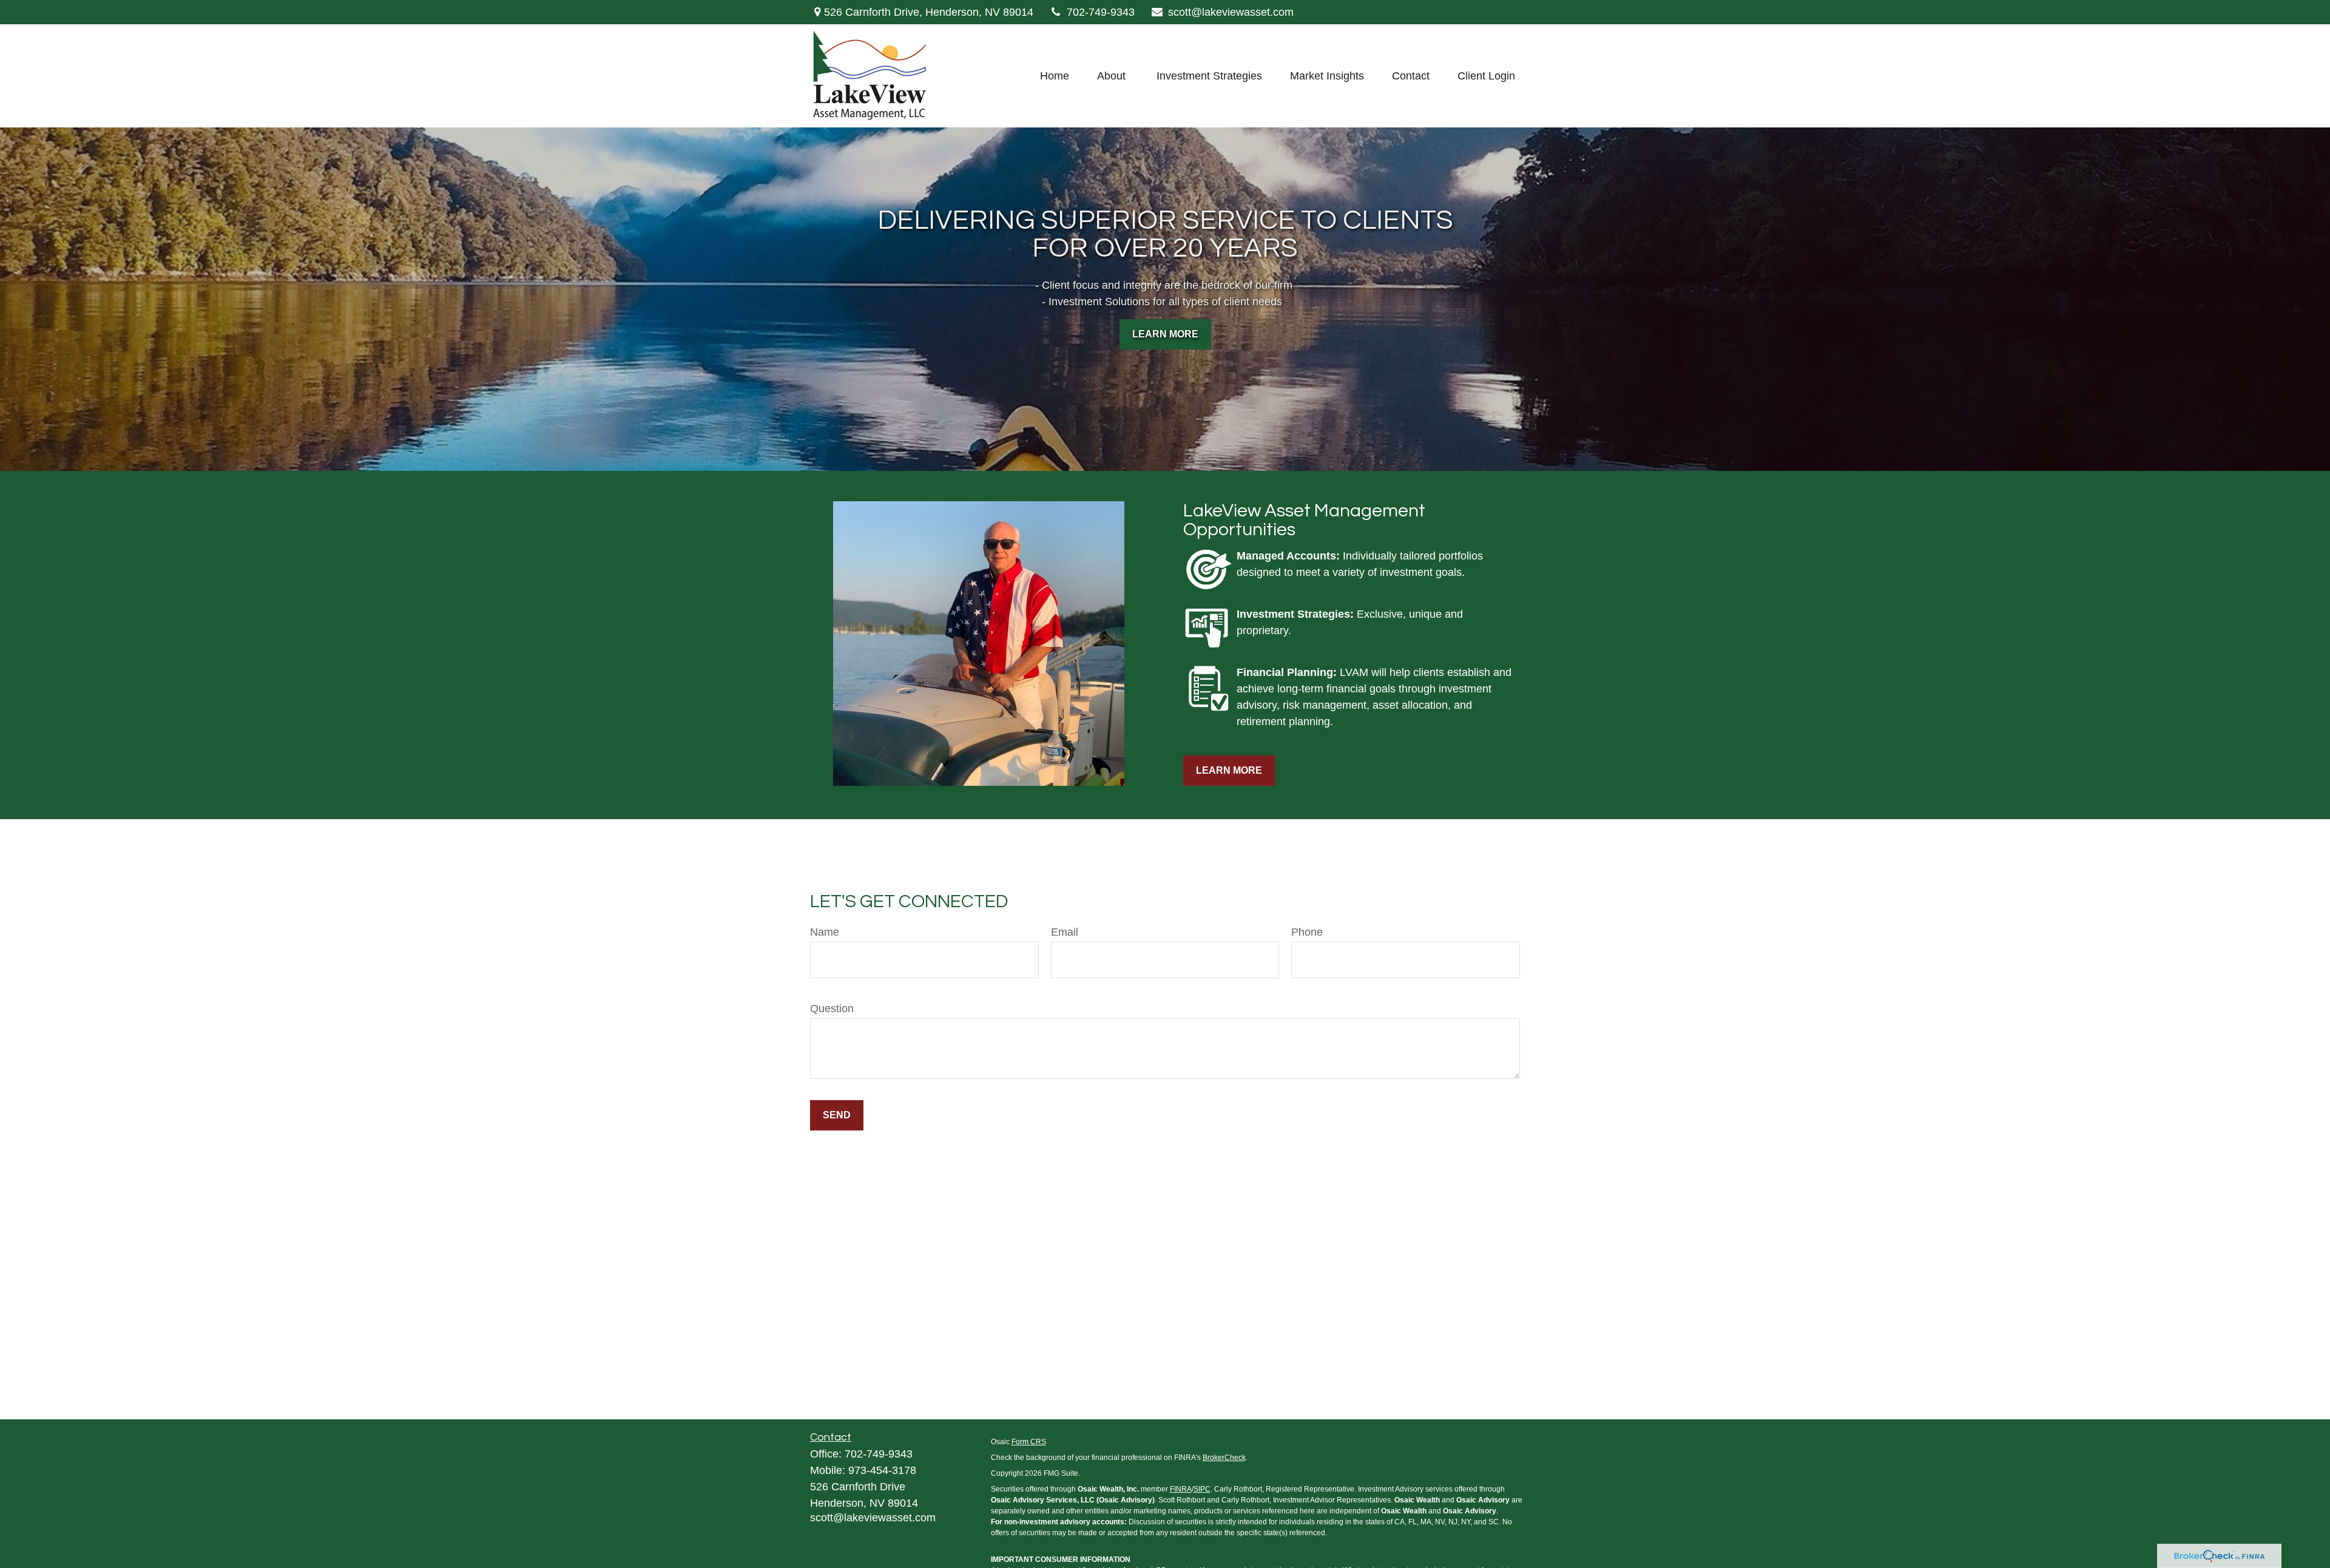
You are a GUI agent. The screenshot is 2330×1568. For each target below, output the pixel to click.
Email (1065, 932)
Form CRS (1029, 1442)
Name (825, 932)
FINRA (1181, 1489)
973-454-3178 (882, 1470)
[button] (1055, 76)
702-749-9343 (1101, 12)
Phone (1307, 932)
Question (832, 1009)
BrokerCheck (1224, 1458)
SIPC (1202, 1489)
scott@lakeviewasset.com (1231, 12)
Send (837, 1115)
